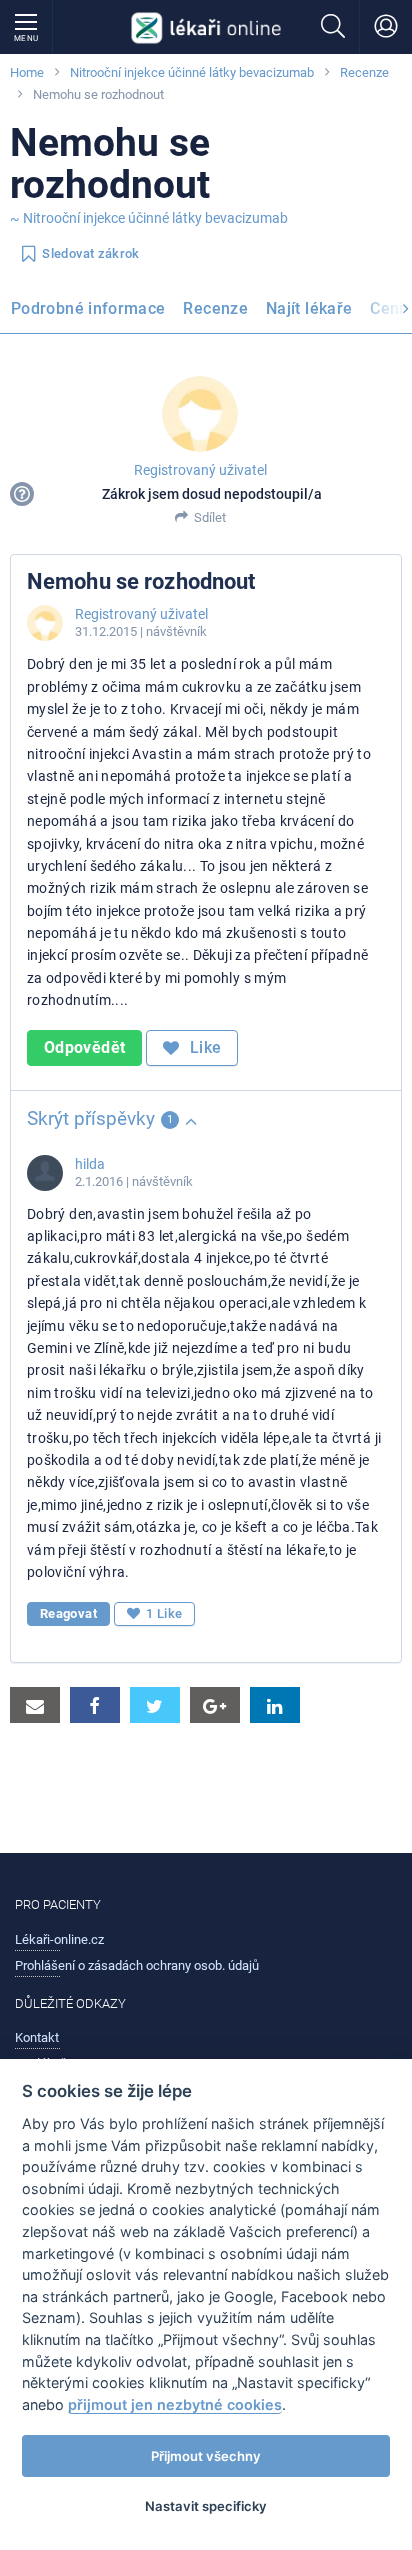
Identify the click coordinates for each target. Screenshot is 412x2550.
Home (27, 72)
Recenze (364, 72)
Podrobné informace (88, 308)
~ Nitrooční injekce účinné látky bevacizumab (149, 218)
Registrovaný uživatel (200, 470)
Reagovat (68, 1613)
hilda (90, 1164)
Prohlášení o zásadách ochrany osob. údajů (137, 1965)
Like (204, 1047)
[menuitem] (92, 312)
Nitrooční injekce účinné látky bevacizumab (192, 72)
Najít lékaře (309, 308)
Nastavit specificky (206, 2506)
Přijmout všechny (206, 2456)
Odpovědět (84, 1047)
